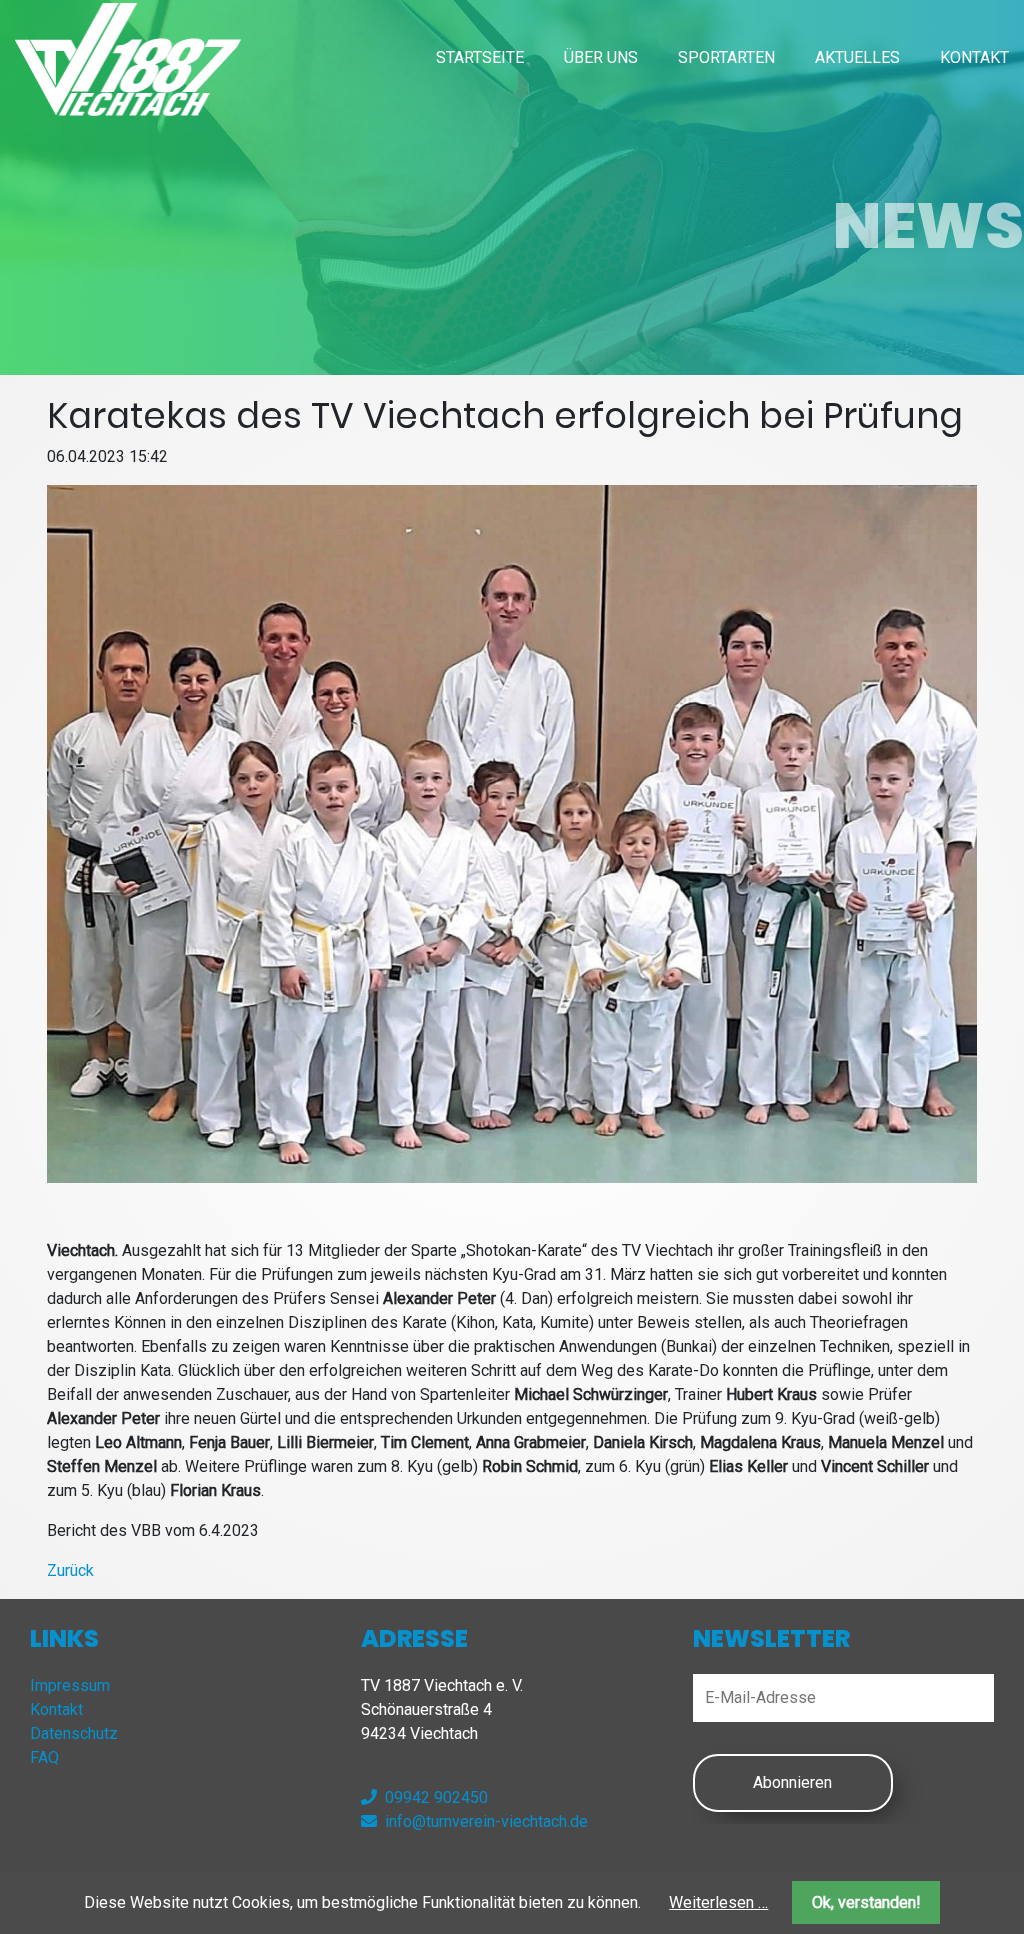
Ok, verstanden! (866, 1902)
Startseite (480, 57)
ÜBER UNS (601, 57)
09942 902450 (436, 1797)
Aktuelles (857, 57)
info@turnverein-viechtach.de (486, 1821)
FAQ (44, 1757)
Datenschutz (74, 1733)
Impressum (70, 1685)
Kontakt (974, 57)
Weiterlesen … (718, 1902)
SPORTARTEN (726, 57)
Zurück (70, 1570)
